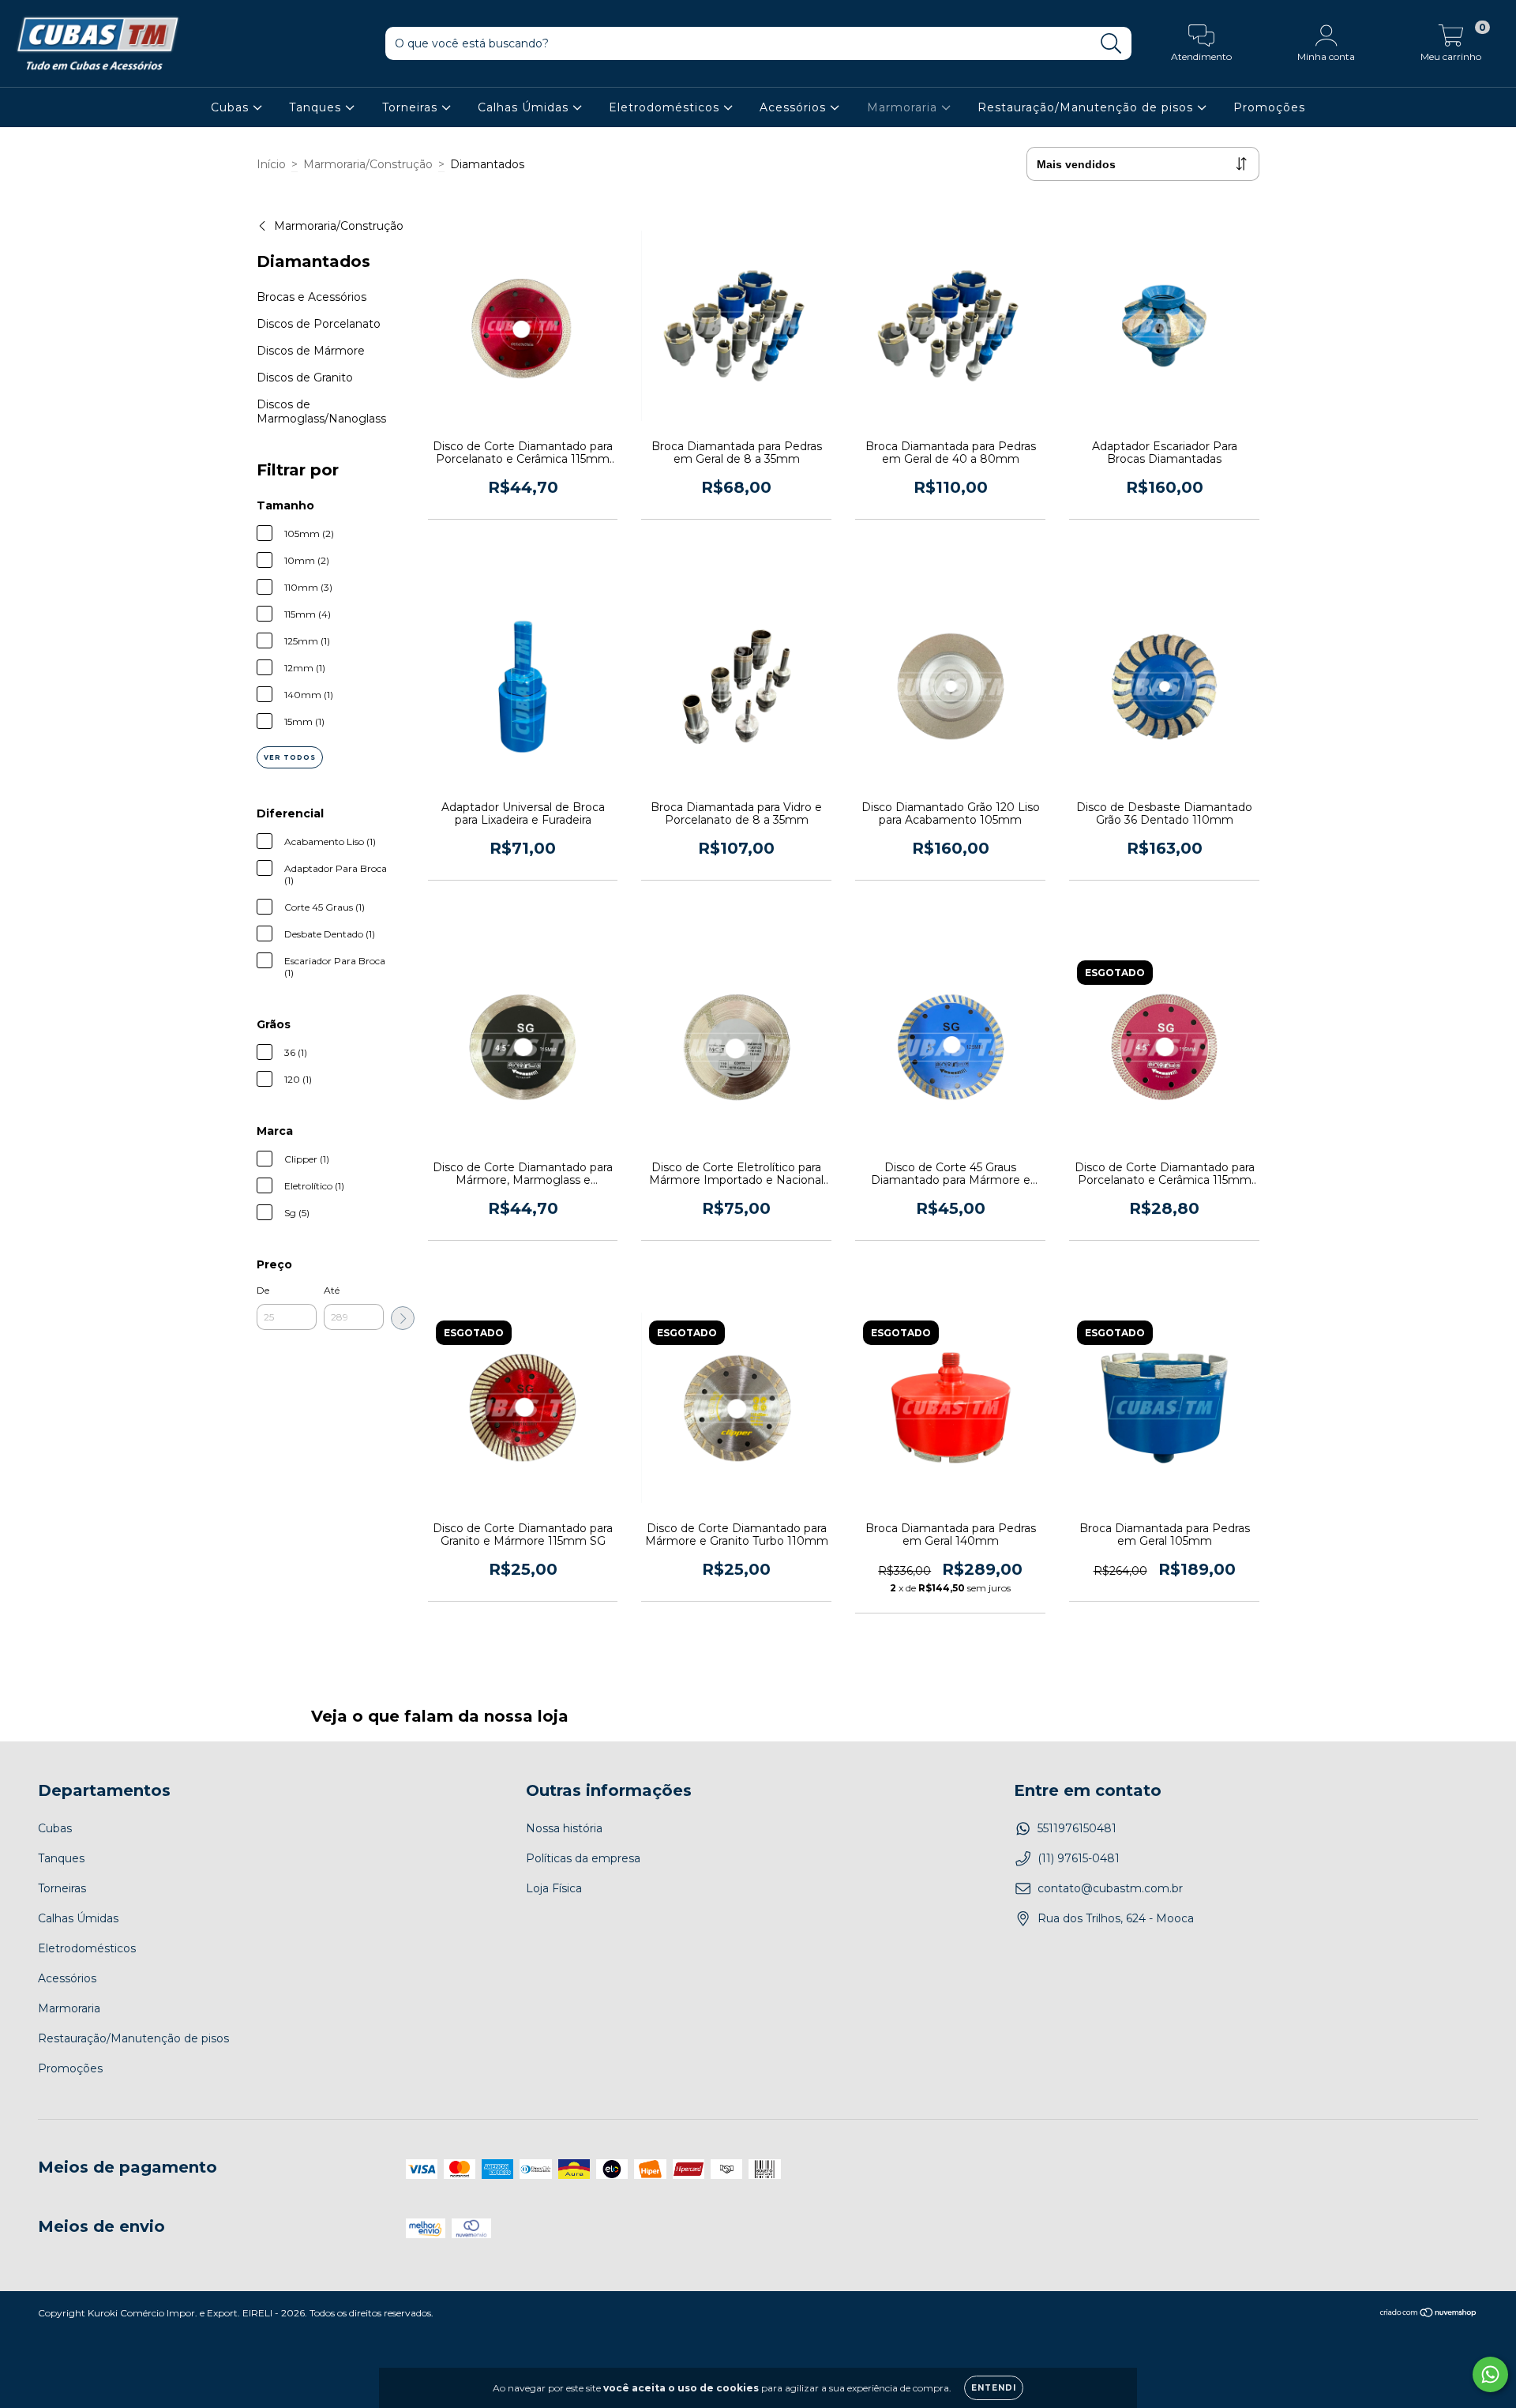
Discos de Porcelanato (319, 324)
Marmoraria (904, 107)
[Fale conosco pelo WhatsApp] (1490, 2374)
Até (332, 1290)
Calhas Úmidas (525, 107)
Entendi (994, 2388)
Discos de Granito (305, 378)
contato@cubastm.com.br (1110, 1888)
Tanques (317, 107)
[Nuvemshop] (1429, 2314)
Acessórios (795, 107)
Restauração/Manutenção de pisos (1087, 107)
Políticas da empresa (583, 1858)
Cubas (232, 107)
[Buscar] (1111, 44)
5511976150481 (1077, 1828)
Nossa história (564, 1828)
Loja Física (554, 1888)
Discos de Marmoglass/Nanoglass (321, 411)
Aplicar (403, 1318)
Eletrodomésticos (666, 107)
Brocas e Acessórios (311, 297)
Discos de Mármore (311, 351)
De (263, 1290)
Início (271, 164)
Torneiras (412, 107)
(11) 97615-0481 (1079, 1858)
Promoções (1269, 107)
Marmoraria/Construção (368, 164)
